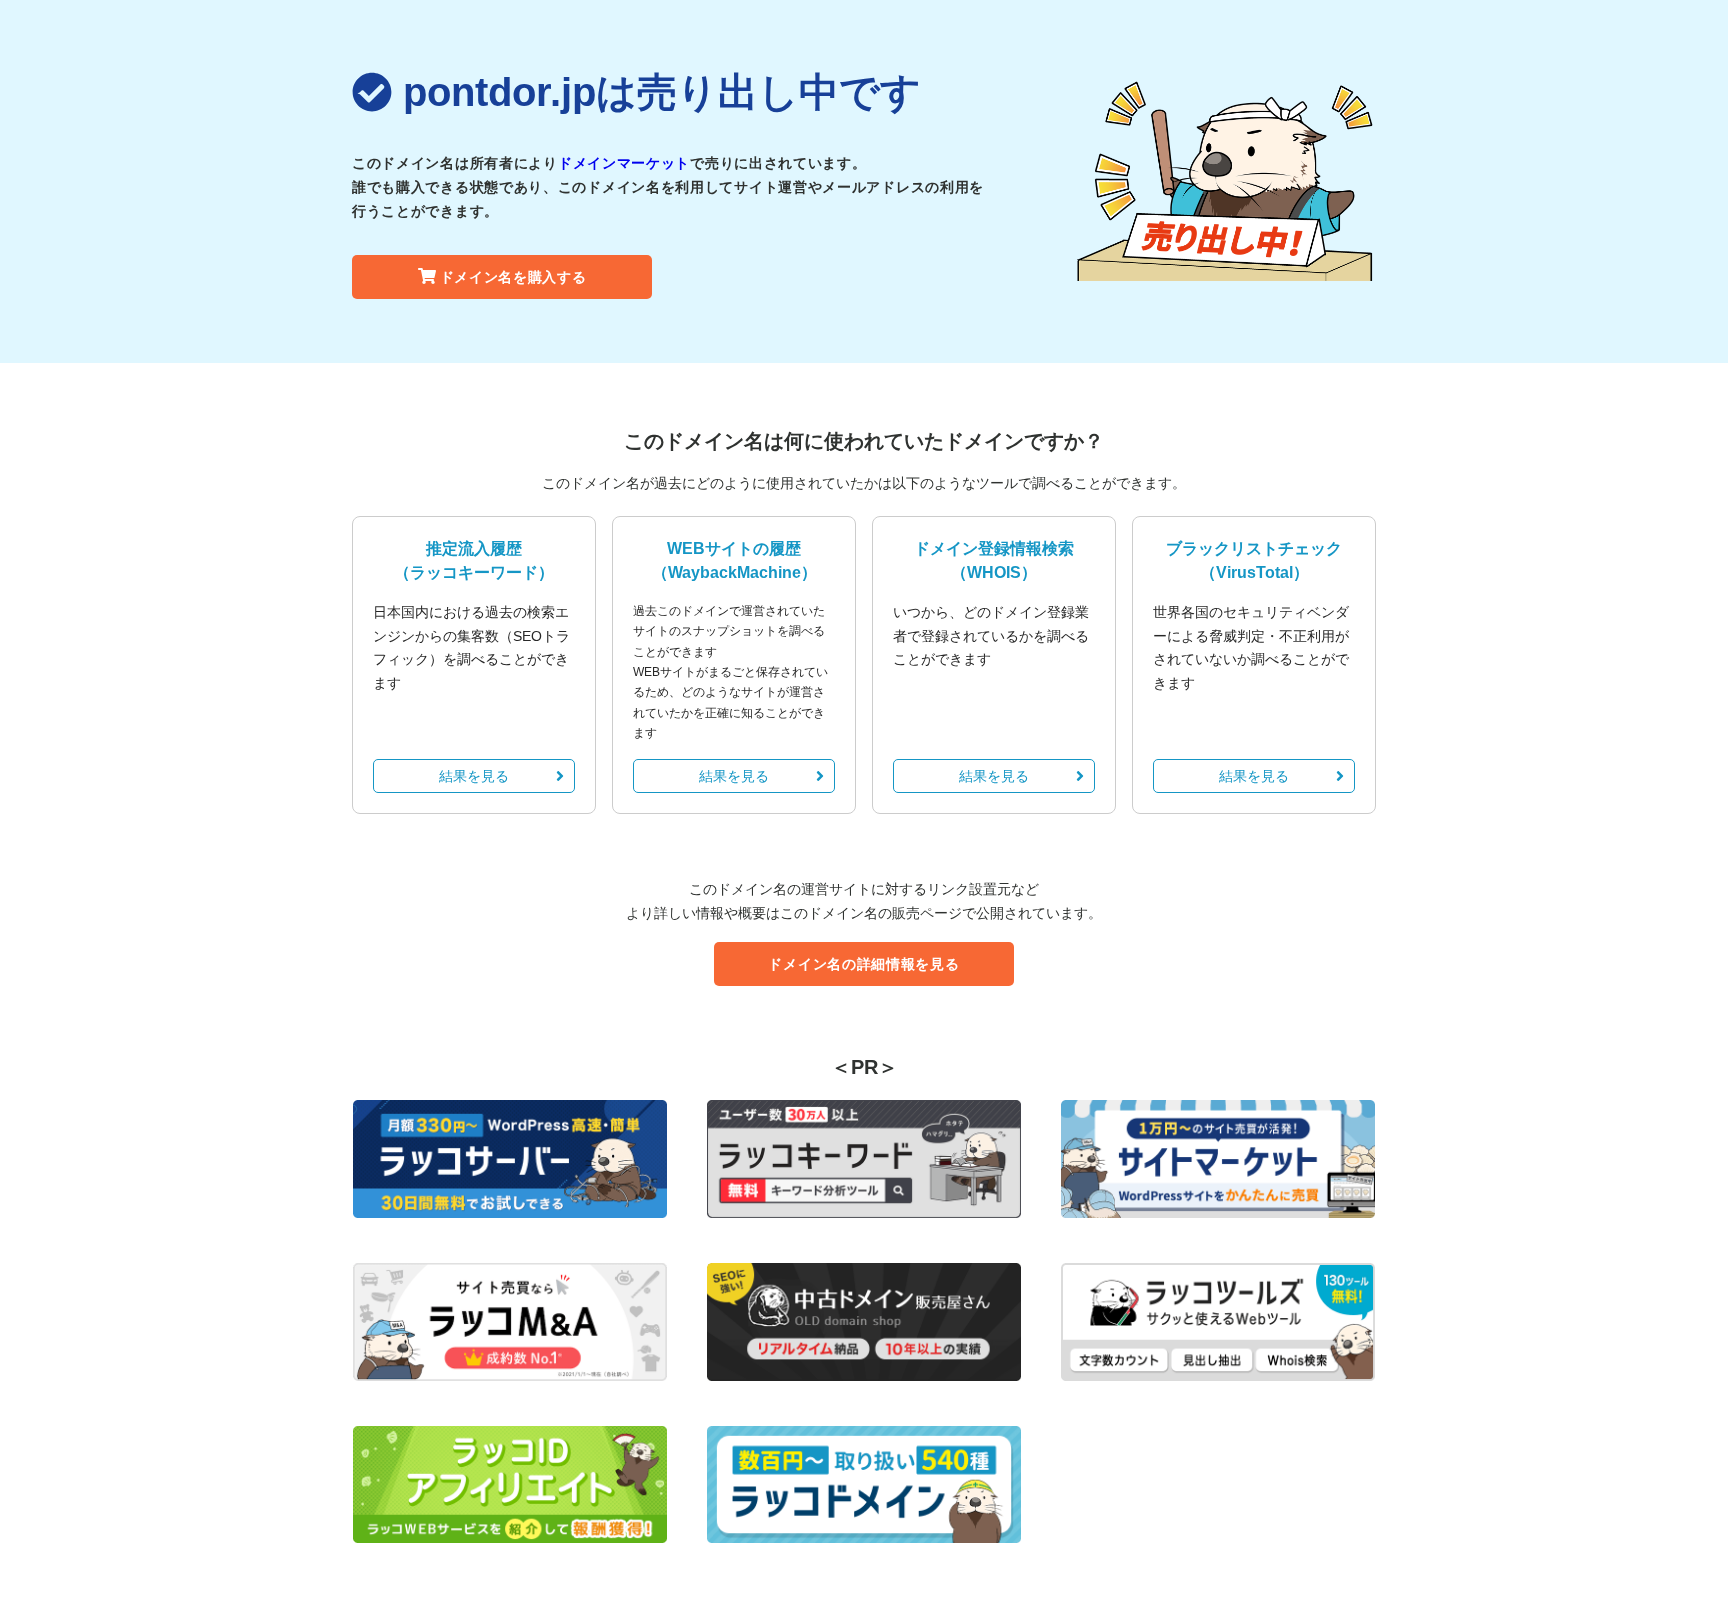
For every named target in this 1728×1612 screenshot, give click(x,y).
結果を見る (474, 776)
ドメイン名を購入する (513, 277)
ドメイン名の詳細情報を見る (863, 964)
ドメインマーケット (624, 163)
